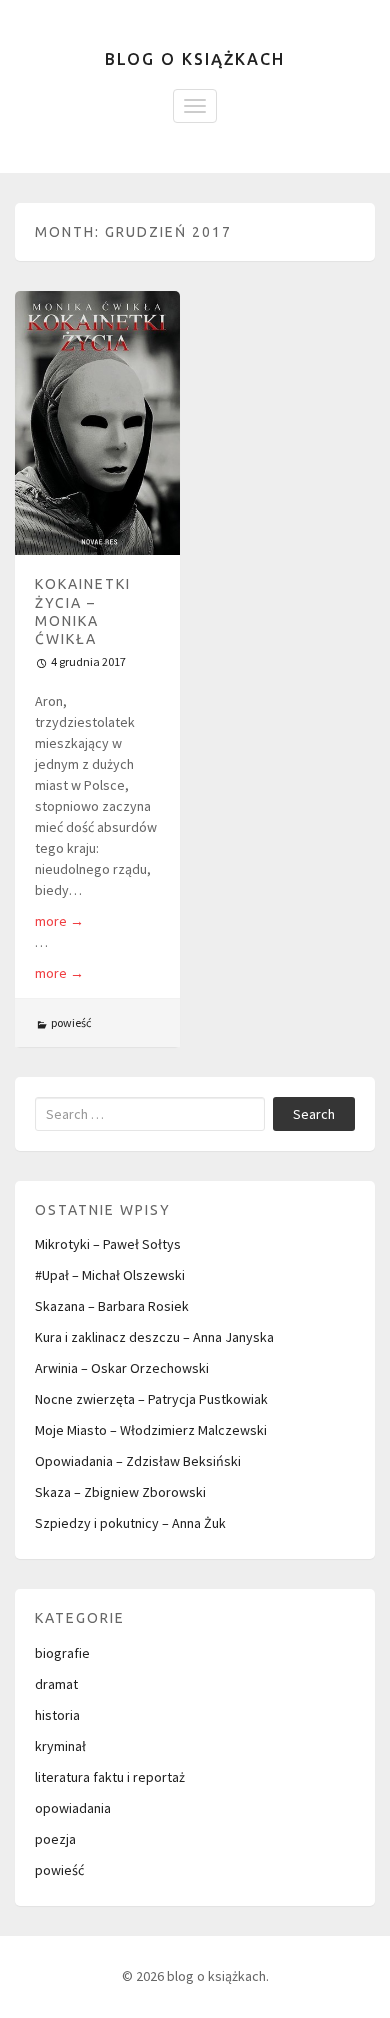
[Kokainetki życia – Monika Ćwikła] (97, 423)
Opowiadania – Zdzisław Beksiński (138, 1461)
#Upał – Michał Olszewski (110, 1275)
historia (57, 1715)
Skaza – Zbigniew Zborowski (120, 1492)
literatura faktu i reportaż (110, 1777)
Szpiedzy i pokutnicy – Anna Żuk (130, 1523)
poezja (55, 1839)
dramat (56, 1684)
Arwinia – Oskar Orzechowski (122, 1368)
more (59, 921)
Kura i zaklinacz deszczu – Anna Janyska (154, 1337)
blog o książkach (195, 59)
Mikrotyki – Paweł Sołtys (108, 1244)
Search (314, 1114)
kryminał (60, 1746)
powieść (71, 1022)
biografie (62, 1653)
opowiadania (73, 1808)
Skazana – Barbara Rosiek (112, 1306)
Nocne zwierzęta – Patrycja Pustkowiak (151, 1399)
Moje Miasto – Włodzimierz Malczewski (151, 1430)
